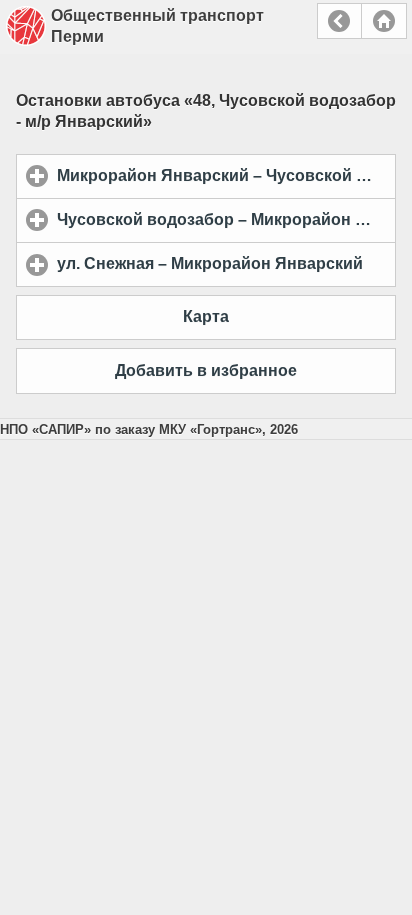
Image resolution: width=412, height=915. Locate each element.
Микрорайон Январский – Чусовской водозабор (226, 175)
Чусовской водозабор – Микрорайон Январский (226, 219)
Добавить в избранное (206, 370)
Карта (206, 316)
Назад (339, 21)
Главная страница (384, 21)
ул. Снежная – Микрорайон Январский (226, 263)
